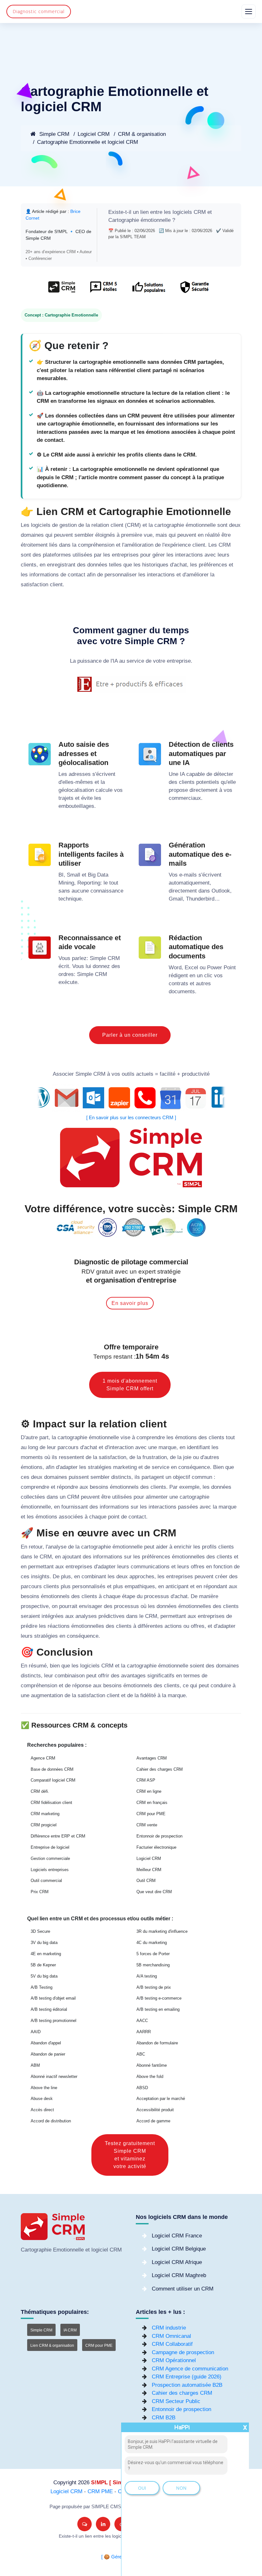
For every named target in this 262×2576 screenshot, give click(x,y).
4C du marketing (152, 1943)
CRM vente (147, 1825)
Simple (98, 958)
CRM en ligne (149, 1791)
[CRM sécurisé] (194, 290)
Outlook (221, 891)
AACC (142, 2021)
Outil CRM (146, 1881)
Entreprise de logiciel (50, 1847)
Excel (191, 968)
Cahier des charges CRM (160, 1769)
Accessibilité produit (155, 2110)
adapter (69, 1467)
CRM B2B (164, 2418)
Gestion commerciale (50, 1858)
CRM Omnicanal (171, 2336)
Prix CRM (40, 1892)
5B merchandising (153, 1965)
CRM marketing (45, 1814)
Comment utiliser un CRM (183, 2289)
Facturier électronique (156, 1847)
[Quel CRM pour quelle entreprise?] (62, 290)
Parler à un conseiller (130, 1035)
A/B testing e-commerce (159, 1998)
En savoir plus (130, 1303)
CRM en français (152, 1803)
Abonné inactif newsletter (54, 2076)
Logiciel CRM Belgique (179, 2249)
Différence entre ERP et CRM (58, 1836)
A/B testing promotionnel (54, 2021)
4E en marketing (46, 1954)
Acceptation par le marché (161, 2099)
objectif (181, 1477)
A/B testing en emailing (158, 2009)
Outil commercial (46, 1881)
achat (180, 565)
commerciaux (185, 798)
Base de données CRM (52, 1769)
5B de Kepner (43, 1965)
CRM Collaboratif (172, 2344)
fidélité (148, 1695)
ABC (141, 2054)
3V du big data (44, 1943)
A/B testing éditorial (49, 2009)
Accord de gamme (153, 2121)
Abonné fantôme (152, 2065)
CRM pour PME (151, 1814)
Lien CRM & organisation (52, 2346)
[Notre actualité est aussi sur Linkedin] (103, 2524)
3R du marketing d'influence (162, 1931)
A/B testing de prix (154, 1987)
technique (70, 899)
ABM (35, 2065)
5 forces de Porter (153, 1954)
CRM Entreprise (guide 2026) (187, 2377)
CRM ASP (146, 1780)
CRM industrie (169, 2328)
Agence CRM (43, 1758)
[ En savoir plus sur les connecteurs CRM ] (131, 1118)
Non (181, 2488)
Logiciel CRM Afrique (177, 2262)
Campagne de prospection (183, 2352)
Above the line (44, 2088)
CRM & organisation (142, 134)
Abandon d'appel (46, 2043)
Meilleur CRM (149, 1870)
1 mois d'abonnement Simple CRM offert (130, 1385)
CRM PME (100, 2491)
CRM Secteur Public (176, 2401)
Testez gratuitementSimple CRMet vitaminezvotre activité (130, 2155)
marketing (125, 1467)
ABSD (142, 2088)
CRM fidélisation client (51, 1803)
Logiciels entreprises (50, 1870)
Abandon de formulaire (157, 2043)
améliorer (197, 575)
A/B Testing (42, 1987)
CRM (200, 212)
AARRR (144, 2032)
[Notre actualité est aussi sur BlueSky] (85, 2524)
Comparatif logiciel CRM (53, 1780)
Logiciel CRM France (177, 2236)
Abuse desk (42, 2099)
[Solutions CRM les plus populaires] (148, 290)
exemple (189, 1487)
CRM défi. (40, 1791)
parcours (68, 1447)
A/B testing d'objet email (53, 1998)
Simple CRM (54, 134)
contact (77, 575)
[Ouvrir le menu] (249, 12)
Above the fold (150, 2076)
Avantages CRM (152, 1758)
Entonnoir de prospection (159, 1836)
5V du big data (44, 1976)
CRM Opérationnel (174, 2360)
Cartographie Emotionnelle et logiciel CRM (88, 142)
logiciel (100, 2250)
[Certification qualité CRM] (131, 1227)
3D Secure (40, 1931)
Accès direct (42, 2110)
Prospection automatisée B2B (187, 2385)
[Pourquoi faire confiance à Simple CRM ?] (103, 290)
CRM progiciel (44, 1825)
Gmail (176, 899)
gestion (68, 525)
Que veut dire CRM (154, 1892)
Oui (142, 2488)
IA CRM (70, 2330)
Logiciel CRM (94, 134)
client (117, 525)
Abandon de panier (48, 2054)
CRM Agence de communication (190, 2369)
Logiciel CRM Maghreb (179, 2275)
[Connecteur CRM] (131, 1098)
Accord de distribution (51, 2121)
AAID (36, 2032)
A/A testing (147, 1976)
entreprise (179, 661)
